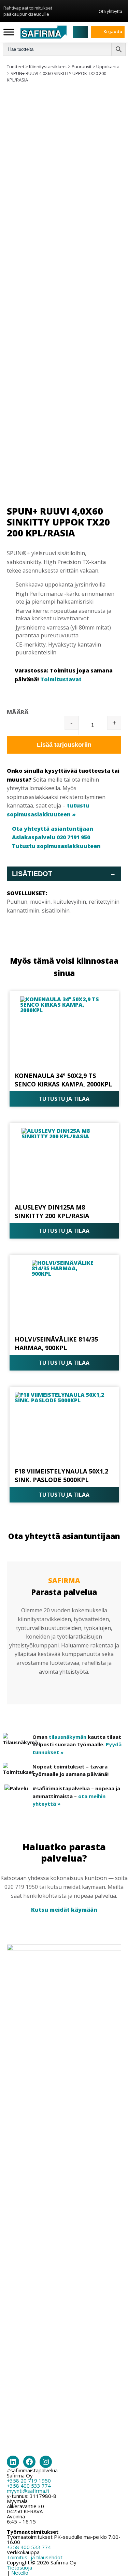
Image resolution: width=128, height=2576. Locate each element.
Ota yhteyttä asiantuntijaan (53, 829)
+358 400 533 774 (29, 2486)
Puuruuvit (82, 66)
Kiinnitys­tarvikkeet (48, 66)
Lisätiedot (63, 874)
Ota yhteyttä (110, 11)
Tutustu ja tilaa (64, 1099)
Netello (20, 2573)
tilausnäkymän (68, 1737)
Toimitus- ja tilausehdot (35, 2557)
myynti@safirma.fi (28, 2491)
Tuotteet (16, 66)
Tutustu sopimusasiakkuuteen (56, 846)
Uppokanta (108, 66)
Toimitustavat (61, 679)
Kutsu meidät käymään (64, 1910)
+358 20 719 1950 (29, 2481)
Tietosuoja (19, 2567)
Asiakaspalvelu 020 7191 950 (51, 837)
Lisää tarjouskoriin (64, 745)
